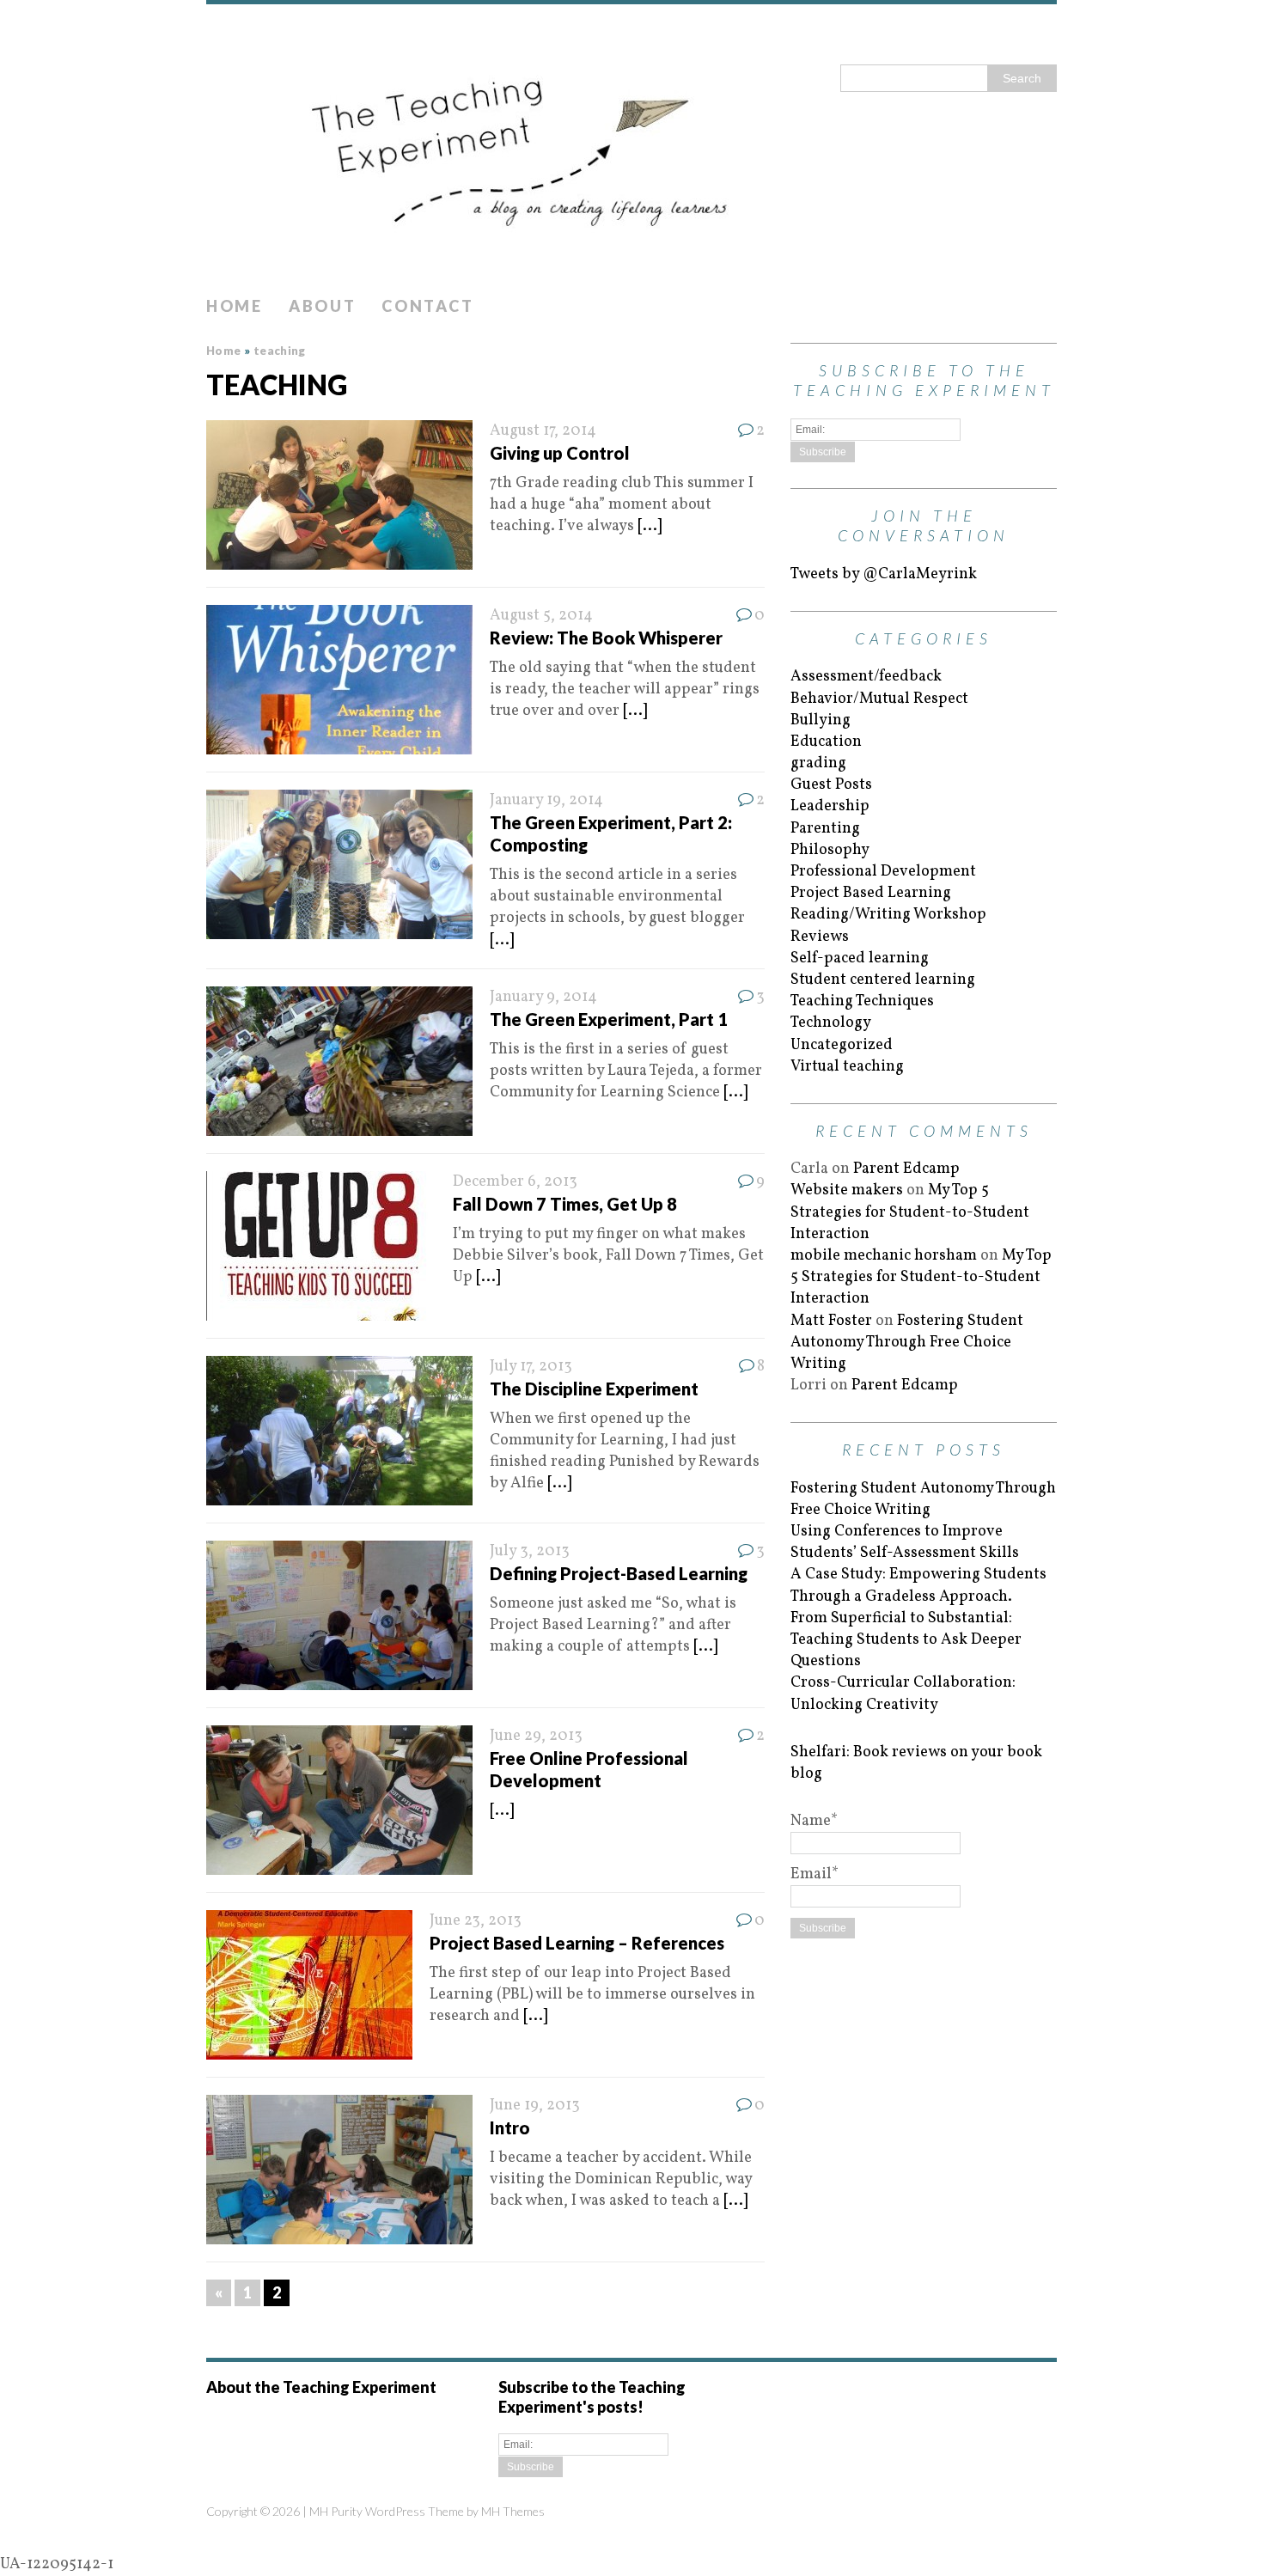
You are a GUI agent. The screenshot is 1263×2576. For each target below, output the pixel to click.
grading (818, 763)
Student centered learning (883, 980)
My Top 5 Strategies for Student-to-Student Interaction (910, 1212)
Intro (510, 2127)
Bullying (821, 720)
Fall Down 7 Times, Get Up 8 (565, 1204)
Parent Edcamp (906, 1169)
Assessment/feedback (866, 677)
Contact (427, 306)
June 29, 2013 (536, 1736)
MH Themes (513, 2511)
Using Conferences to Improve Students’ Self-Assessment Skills (905, 1542)
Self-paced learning (860, 958)
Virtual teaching (847, 1067)
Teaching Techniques (862, 1001)
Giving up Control (560, 453)
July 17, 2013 (531, 1367)
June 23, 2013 (476, 1921)
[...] (650, 526)
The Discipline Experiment (594, 1389)
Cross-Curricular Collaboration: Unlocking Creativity (903, 1694)
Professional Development (883, 872)
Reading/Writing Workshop (888, 915)
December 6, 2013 (515, 1182)
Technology (831, 1023)
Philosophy (830, 850)
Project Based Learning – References (577, 1943)
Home (235, 306)
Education (826, 742)
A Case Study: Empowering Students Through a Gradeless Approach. (918, 1585)
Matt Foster (831, 1321)
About (323, 306)
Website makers (847, 1190)
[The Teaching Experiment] (631, 146)
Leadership (830, 806)
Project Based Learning (871, 893)
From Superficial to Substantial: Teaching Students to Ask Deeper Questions (906, 1640)
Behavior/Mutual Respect (879, 699)
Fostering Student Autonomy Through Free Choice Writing (907, 1343)
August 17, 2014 (543, 431)
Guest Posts (831, 785)
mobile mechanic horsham (884, 1256)
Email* (815, 1874)
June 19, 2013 (535, 2106)
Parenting (825, 829)
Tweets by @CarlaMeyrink (884, 574)
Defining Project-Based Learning (619, 1573)
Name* (814, 1821)
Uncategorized (842, 1045)
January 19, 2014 (546, 800)
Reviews (820, 937)
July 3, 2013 (530, 1551)
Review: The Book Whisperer (606, 638)
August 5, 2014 (541, 616)
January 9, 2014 (543, 997)
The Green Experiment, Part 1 (609, 1019)
